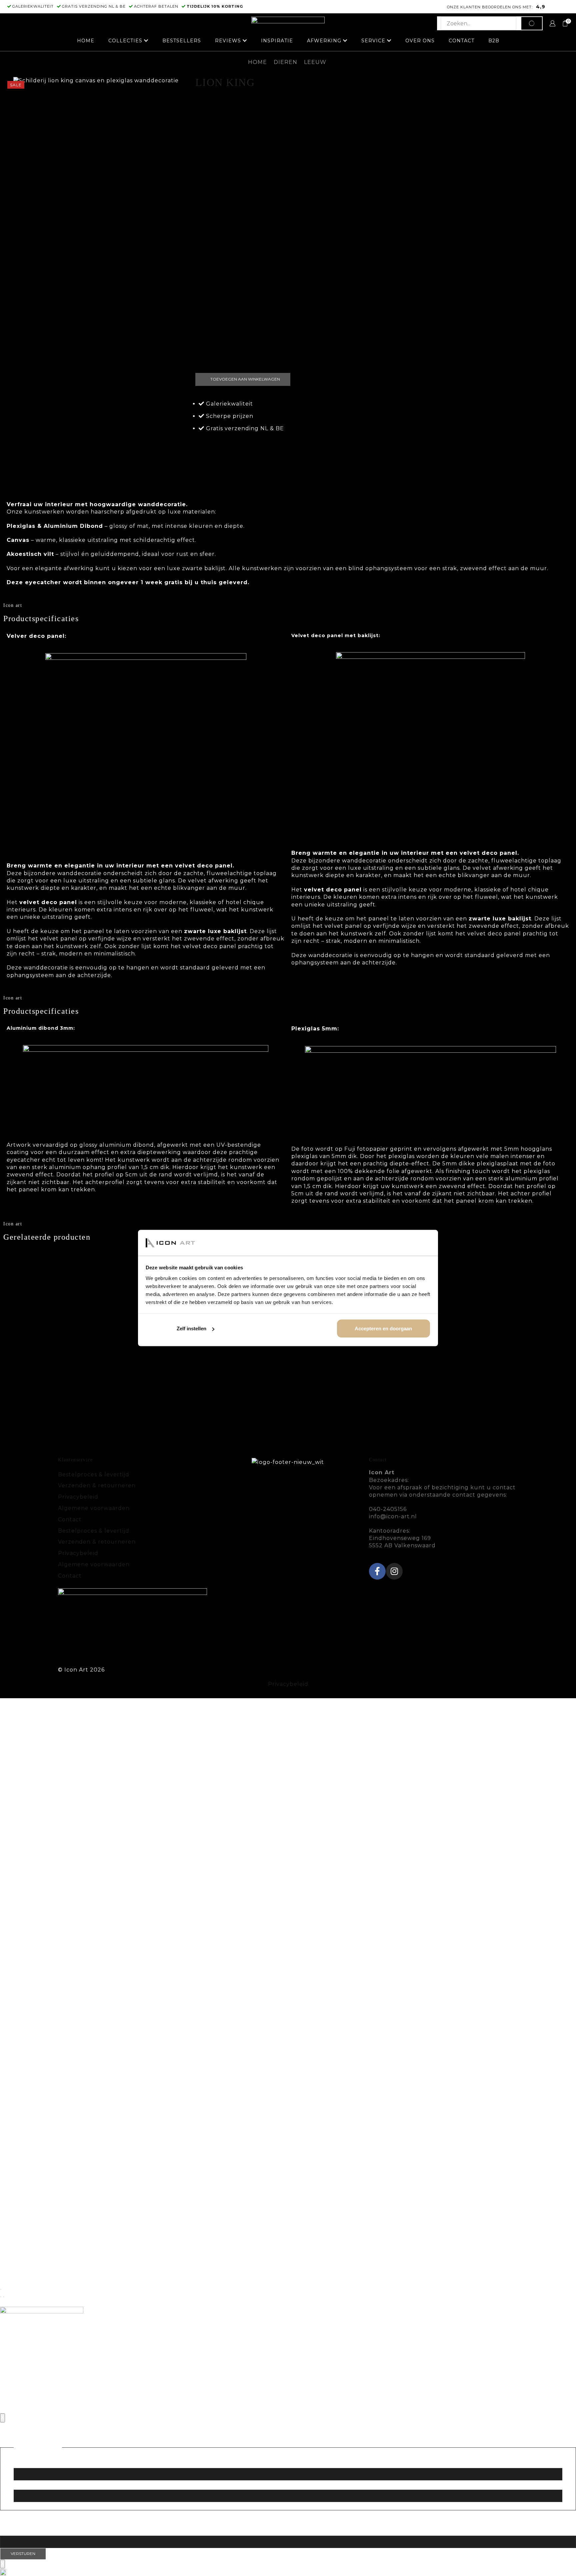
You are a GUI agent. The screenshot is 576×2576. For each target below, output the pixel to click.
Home (86, 41)
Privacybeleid (78, 1497)
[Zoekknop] (532, 23)
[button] (288, 2572)
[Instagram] (394, 1571)
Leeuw (315, 62)
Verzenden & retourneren (97, 1485)
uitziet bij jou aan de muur (332, 473)
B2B (494, 41)
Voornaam (29, 2462)
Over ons (420, 41)
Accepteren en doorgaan (383, 1328)
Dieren (285, 62)
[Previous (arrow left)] (1, 2297)
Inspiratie (277, 41)
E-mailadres (30, 2530)
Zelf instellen (191, 1328)
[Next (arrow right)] (4, 2297)
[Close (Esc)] (1, 2289)
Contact (461, 41)
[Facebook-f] (377, 1571)
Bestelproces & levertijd (94, 1474)
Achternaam (32, 2484)
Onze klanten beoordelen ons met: (490, 7)
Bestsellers (182, 41)
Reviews (228, 41)
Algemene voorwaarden (94, 1508)
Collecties (125, 41)
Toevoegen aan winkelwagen (245, 379)
